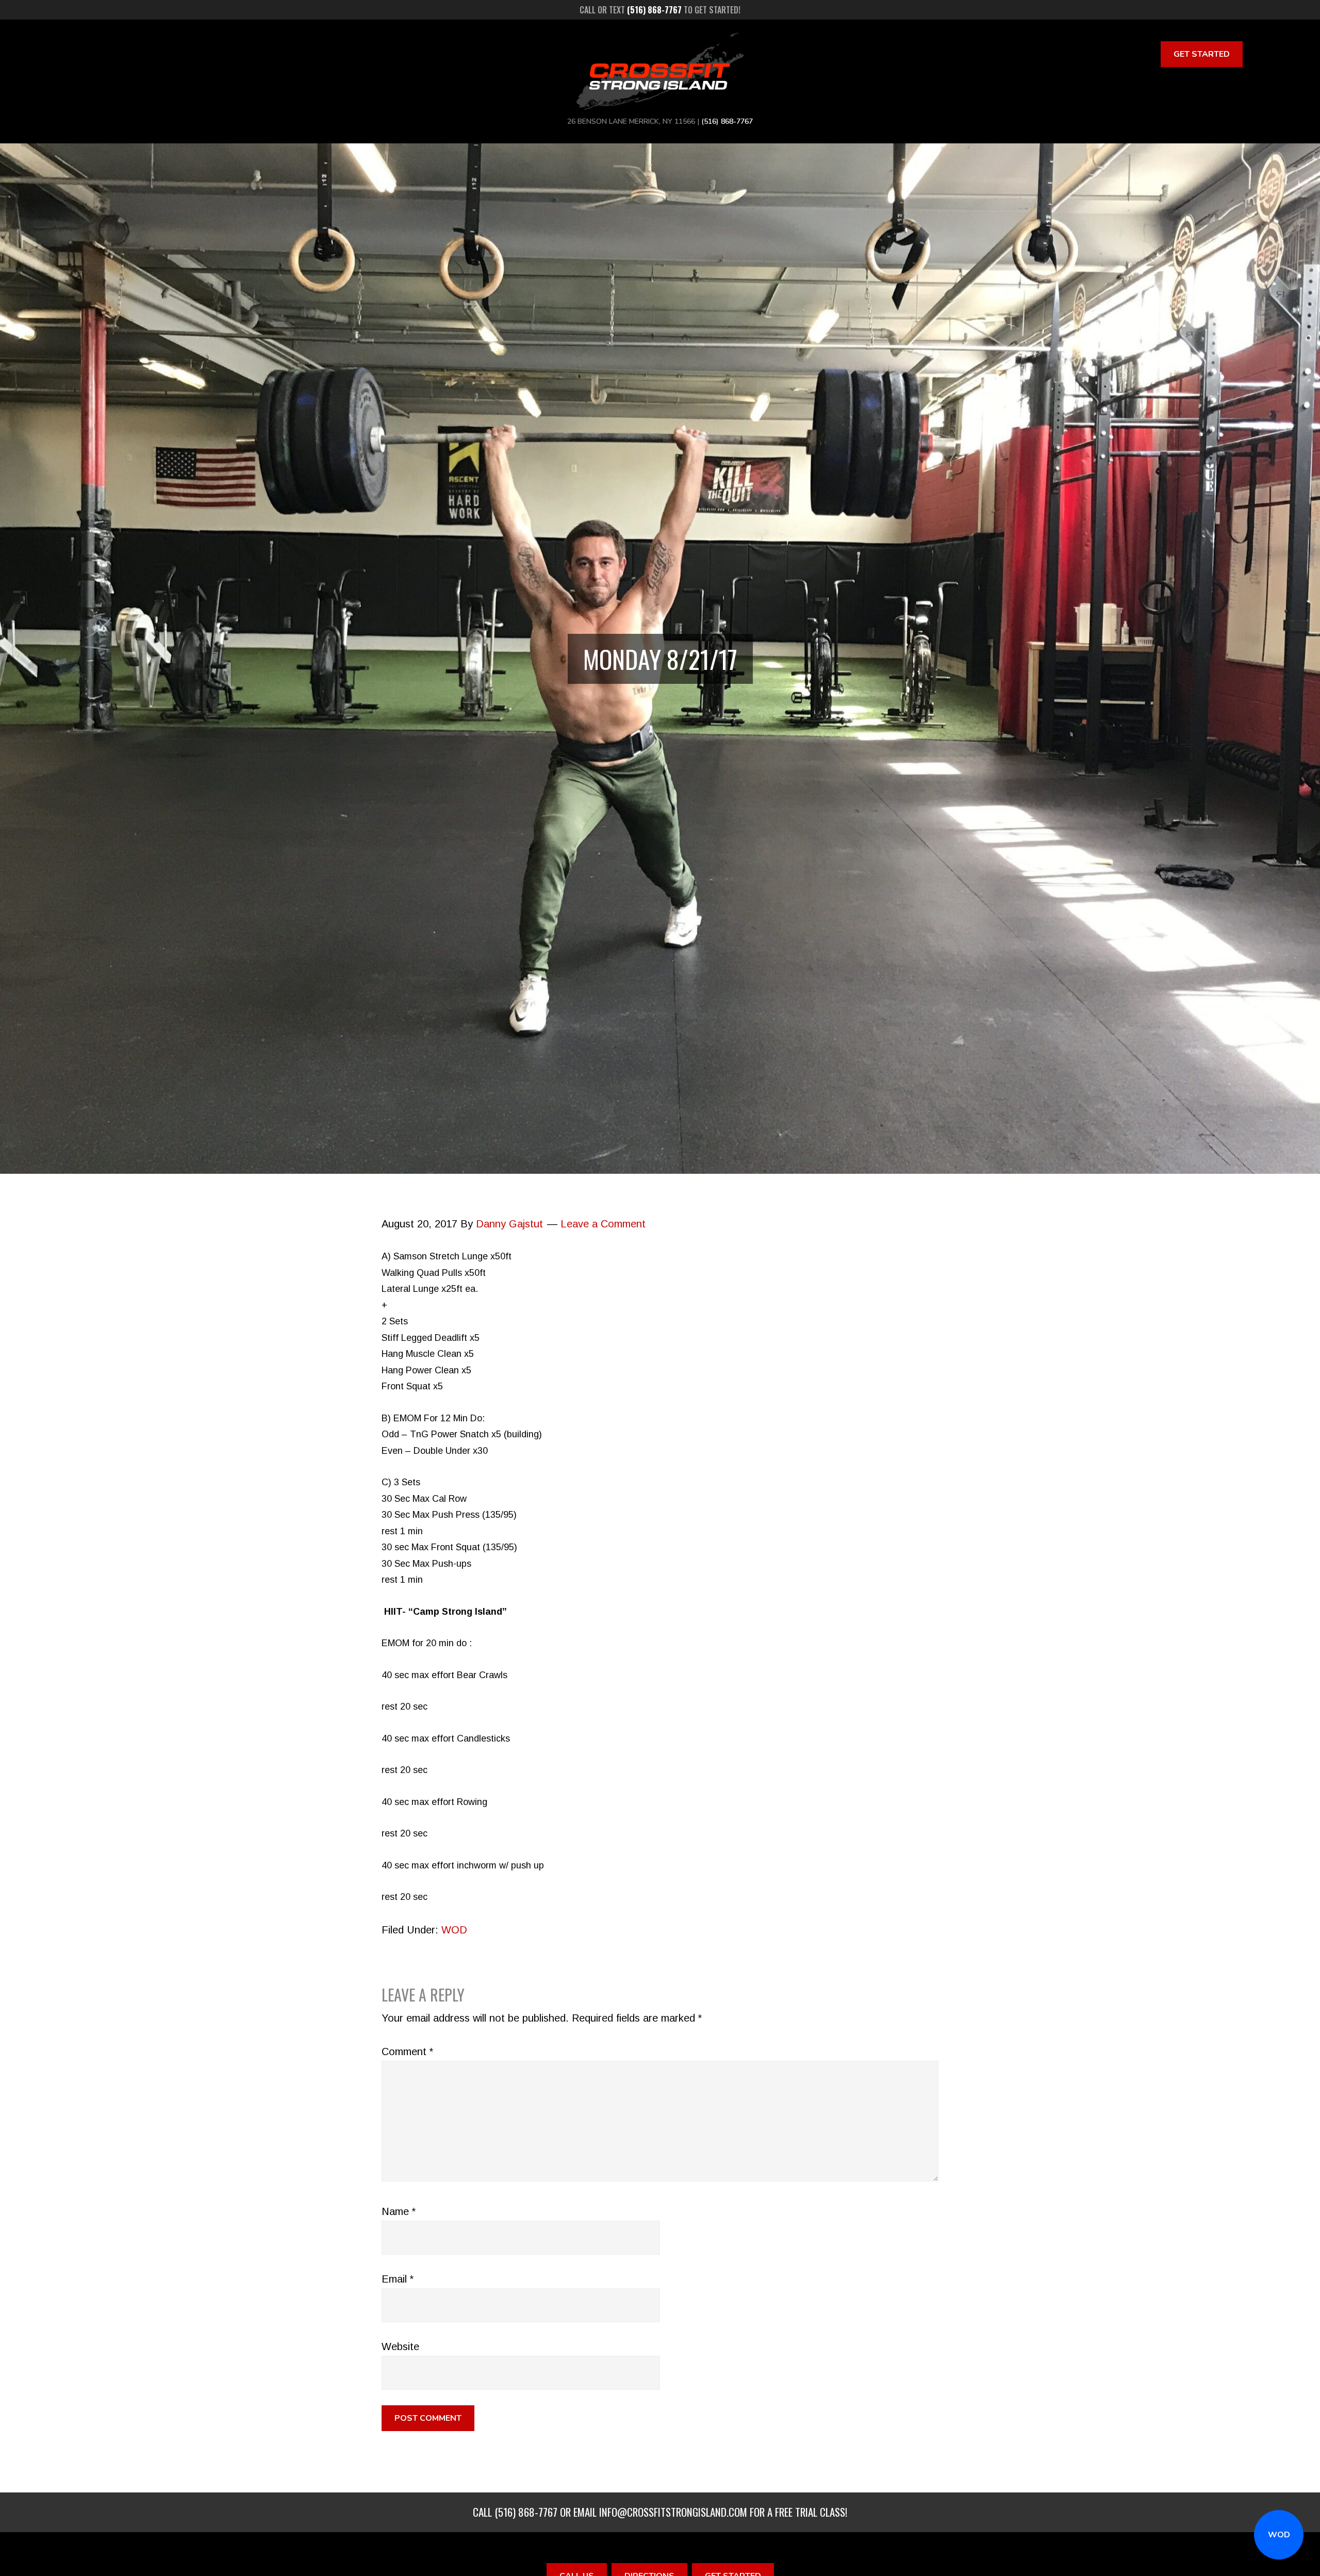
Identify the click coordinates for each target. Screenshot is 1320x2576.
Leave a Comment (603, 1224)
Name (399, 2211)
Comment (407, 2052)
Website (400, 2347)
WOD (1279, 2535)
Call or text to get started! (660, 10)
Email (398, 2279)
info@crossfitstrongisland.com (673, 2512)
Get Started (1202, 54)
